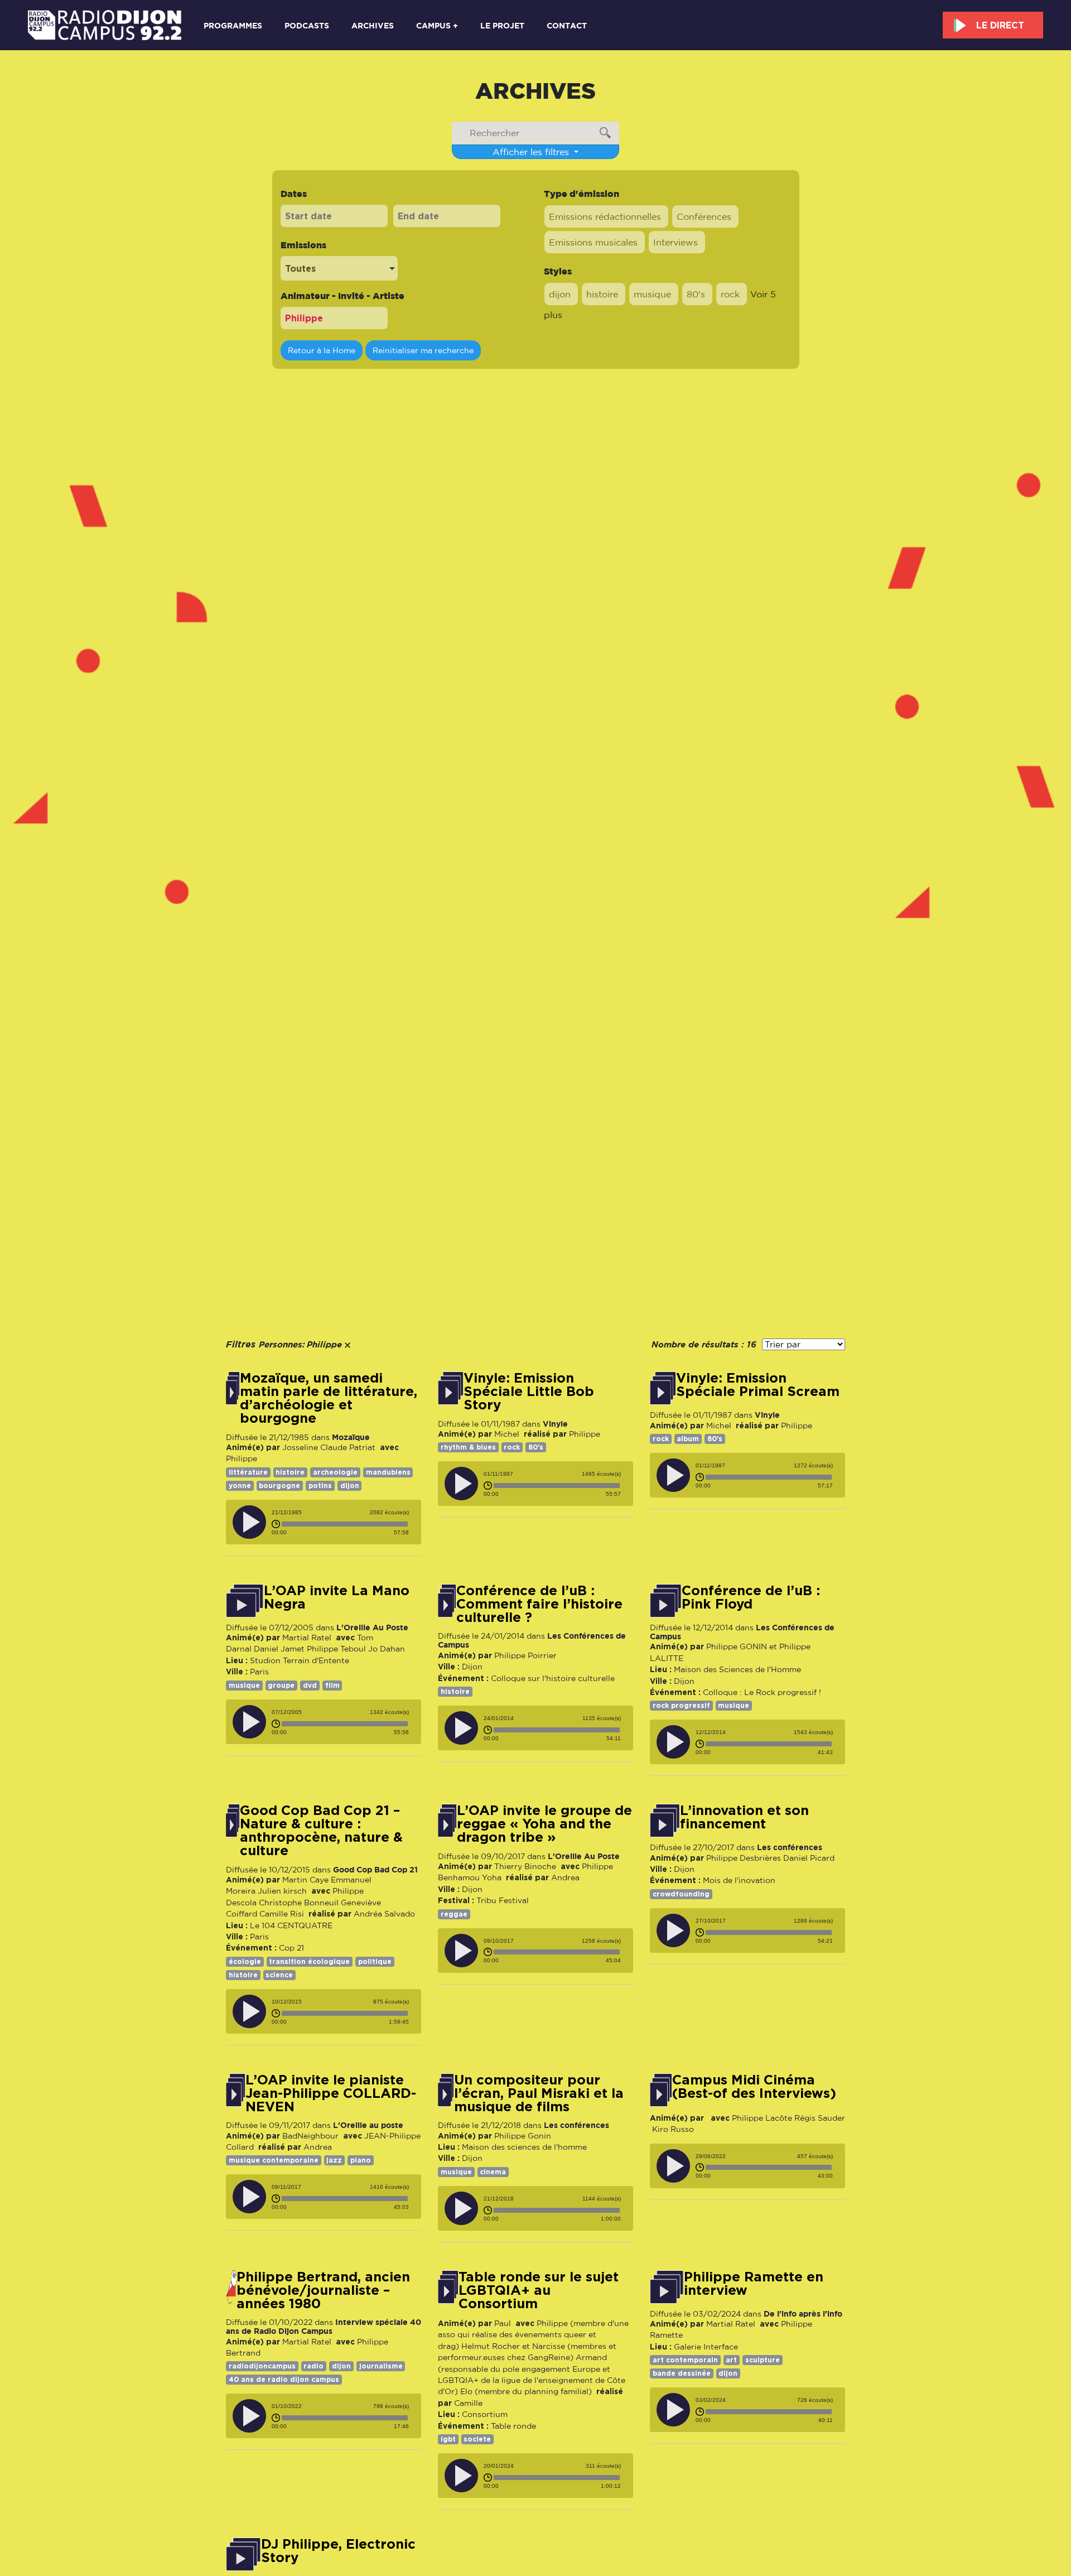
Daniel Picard (809, 1858)
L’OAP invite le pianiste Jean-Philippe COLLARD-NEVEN (331, 2093)
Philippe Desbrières (744, 1858)
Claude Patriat (348, 1447)
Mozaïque (351, 1437)
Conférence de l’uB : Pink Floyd (751, 1597)
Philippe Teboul (336, 1649)
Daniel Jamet (279, 1649)
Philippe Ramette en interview (754, 2284)
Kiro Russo (674, 2129)
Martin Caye (305, 1880)
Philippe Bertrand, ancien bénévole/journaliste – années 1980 (323, 2290)
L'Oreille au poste (368, 2125)
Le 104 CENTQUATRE (291, 1925)
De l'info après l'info (803, 2313)
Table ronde (513, 2426)
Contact (567, 25)
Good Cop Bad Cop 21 (375, 1869)
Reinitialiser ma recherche (423, 350)
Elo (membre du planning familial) (526, 2391)
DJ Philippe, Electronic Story (338, 2551)
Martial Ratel (307, 1638)
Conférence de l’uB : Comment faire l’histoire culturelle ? (539, 1604)
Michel (507, 1434)
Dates (294, 194)
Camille (468, 2403)
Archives (373, 25)
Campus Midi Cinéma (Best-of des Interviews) (754, 2087)
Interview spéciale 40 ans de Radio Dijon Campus (324, 2326)
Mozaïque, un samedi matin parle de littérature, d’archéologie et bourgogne (329, 1398)
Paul (503, 2323)
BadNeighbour (310, 2136)
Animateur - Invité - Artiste (342, 296)
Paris (259, 1672)
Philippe (242, 1458)
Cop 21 (291, 1948)
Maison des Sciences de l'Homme (737, 1669)
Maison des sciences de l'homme (524, 2147)
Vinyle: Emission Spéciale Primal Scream (758, 1385)
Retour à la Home (322, 350)
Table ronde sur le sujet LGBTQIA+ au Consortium (539, 2290)
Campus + (437, 25)
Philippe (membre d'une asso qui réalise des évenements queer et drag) (533, 2335)
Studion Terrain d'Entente (300, 1660)
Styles (558, 271)
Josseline (300, 1447)
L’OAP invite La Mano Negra (337, 1597)
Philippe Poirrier (525, 1655)
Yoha (492, 1877)
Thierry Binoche (525, 1866)
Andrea (565, 1877)
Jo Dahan (387, 1649)
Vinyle (555, 1424)
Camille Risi (282, 1914)
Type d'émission (582, 194)
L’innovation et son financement (744, 1817)
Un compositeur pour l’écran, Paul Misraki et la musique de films (539, 2093)
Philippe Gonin (523, 2136)
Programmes (233, 25)
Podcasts (307, 25)
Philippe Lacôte (762, 2118)
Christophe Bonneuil (299, 1903)
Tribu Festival (503, 1900)
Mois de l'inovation (739, 1880)
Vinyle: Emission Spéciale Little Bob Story (529, 1391)
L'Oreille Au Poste (372, 1627)
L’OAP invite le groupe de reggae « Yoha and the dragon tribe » (544, 1824)
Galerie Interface (706, 2347)
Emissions (303, 245)
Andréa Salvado (384, 1914)
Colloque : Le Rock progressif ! (762, 1692)
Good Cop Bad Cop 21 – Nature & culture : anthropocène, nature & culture (321, 1831)
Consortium (485, 2414)
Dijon (472, 1667)
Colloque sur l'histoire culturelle (553, 1678)
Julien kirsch (282, 1891)
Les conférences (790, 1847)
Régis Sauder (820, 2118)
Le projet (502, 25)
